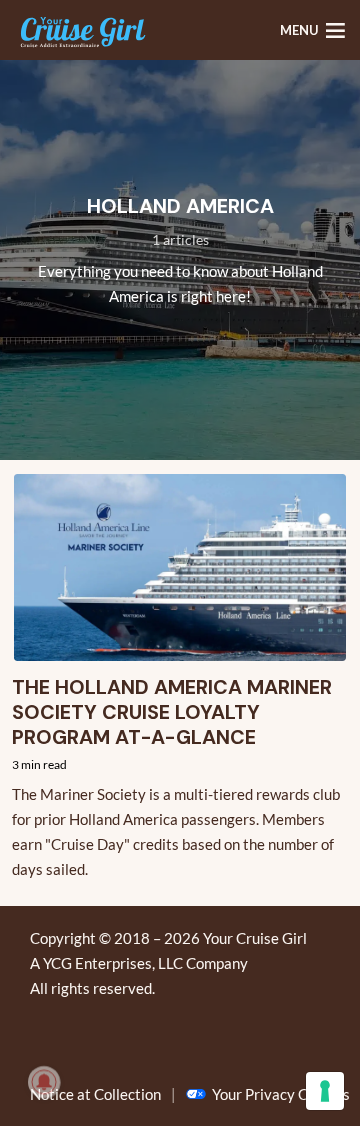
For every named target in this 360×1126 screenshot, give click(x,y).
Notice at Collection (95, 1094)
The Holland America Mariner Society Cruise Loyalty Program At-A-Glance (172, 712)
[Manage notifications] (44, 1082)
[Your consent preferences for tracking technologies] (325, 1091)
